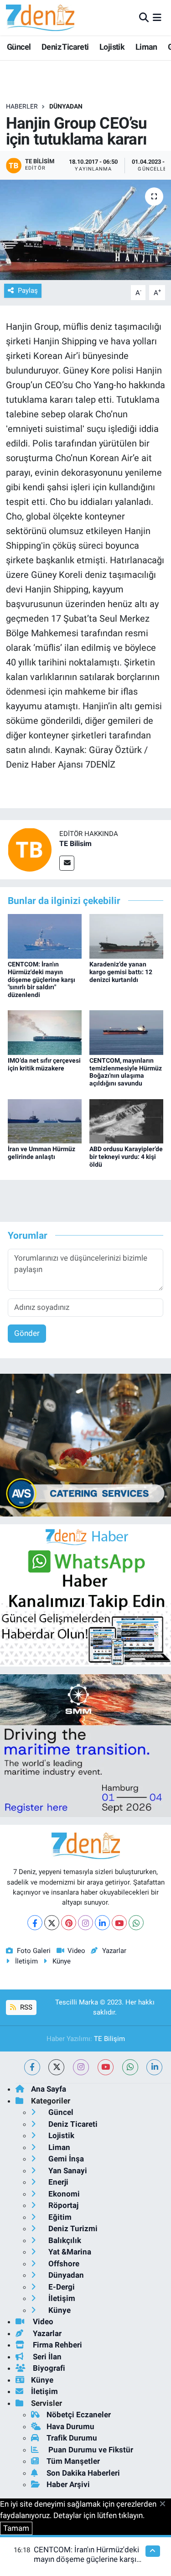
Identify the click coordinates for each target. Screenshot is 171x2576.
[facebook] (32, 2067)
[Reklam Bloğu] (85, 1444)
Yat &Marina (69, 2252)
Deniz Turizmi (72, 2228)
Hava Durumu (70, 2426)
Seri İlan (46, 2357)
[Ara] (144, 17)
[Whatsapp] (136, 1923)
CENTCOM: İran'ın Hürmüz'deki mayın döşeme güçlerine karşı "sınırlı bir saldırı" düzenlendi (41, 979)
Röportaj (62, 2205)
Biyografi (48, 2368)
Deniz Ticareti (65, 47)
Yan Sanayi (67, 2171)
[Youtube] (119, 1923)
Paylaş (28, 291)
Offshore (63, 2264)
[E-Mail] (67, 863)
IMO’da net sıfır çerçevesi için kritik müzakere (44, 1064)
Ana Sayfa (49, 2089)
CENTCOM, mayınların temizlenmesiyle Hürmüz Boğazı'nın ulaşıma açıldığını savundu (126, 1072)
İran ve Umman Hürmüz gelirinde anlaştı (41, 1153)
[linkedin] (154, 2067)
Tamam (16, 2528)
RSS (25, 2007)
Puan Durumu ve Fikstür (90, 2450)
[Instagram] (85, 1923)
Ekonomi (63, 2194)
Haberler (22, 106)
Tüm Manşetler (73, 2461)
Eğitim (59, 2217)
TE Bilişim (109, 2039)
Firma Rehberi (57, 2345)
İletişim (26, 1961)
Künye (62, 1961)
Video (76, 1951)
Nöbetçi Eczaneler (79, 2415)
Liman (146, 47)
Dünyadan (66, 106)
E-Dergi (61, 2287)
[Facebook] (35, 1923)
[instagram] (81, 2067)
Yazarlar (114, 1951)
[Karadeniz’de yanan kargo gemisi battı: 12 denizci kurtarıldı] (126, 936)
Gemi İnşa (65, 2159)
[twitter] (56, 2067)
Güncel (19, 47)
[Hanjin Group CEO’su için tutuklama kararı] (85, 230)
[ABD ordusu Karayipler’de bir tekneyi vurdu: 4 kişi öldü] (126, 1121)
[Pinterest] (69, 1923)
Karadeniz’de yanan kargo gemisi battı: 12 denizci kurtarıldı (121, 972)
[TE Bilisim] (30, 849)
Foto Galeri (34, 1951)
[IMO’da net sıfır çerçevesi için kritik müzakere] (45, 1032)
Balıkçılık (64, 2240)
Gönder (27, 1333)
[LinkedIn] (102, 1923)
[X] (52, 1923)
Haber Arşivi (68, 2484)
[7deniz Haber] (40, 18)
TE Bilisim (75, 844)
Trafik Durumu (72, 2438)
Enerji (57, 2182)
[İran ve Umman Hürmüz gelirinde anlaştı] (45, 1121)
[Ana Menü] (157, 17)
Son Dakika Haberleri (83, 2473)
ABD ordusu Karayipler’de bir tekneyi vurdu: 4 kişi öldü (126, 1157)
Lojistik (112, 47)
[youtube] (106, 2067)
